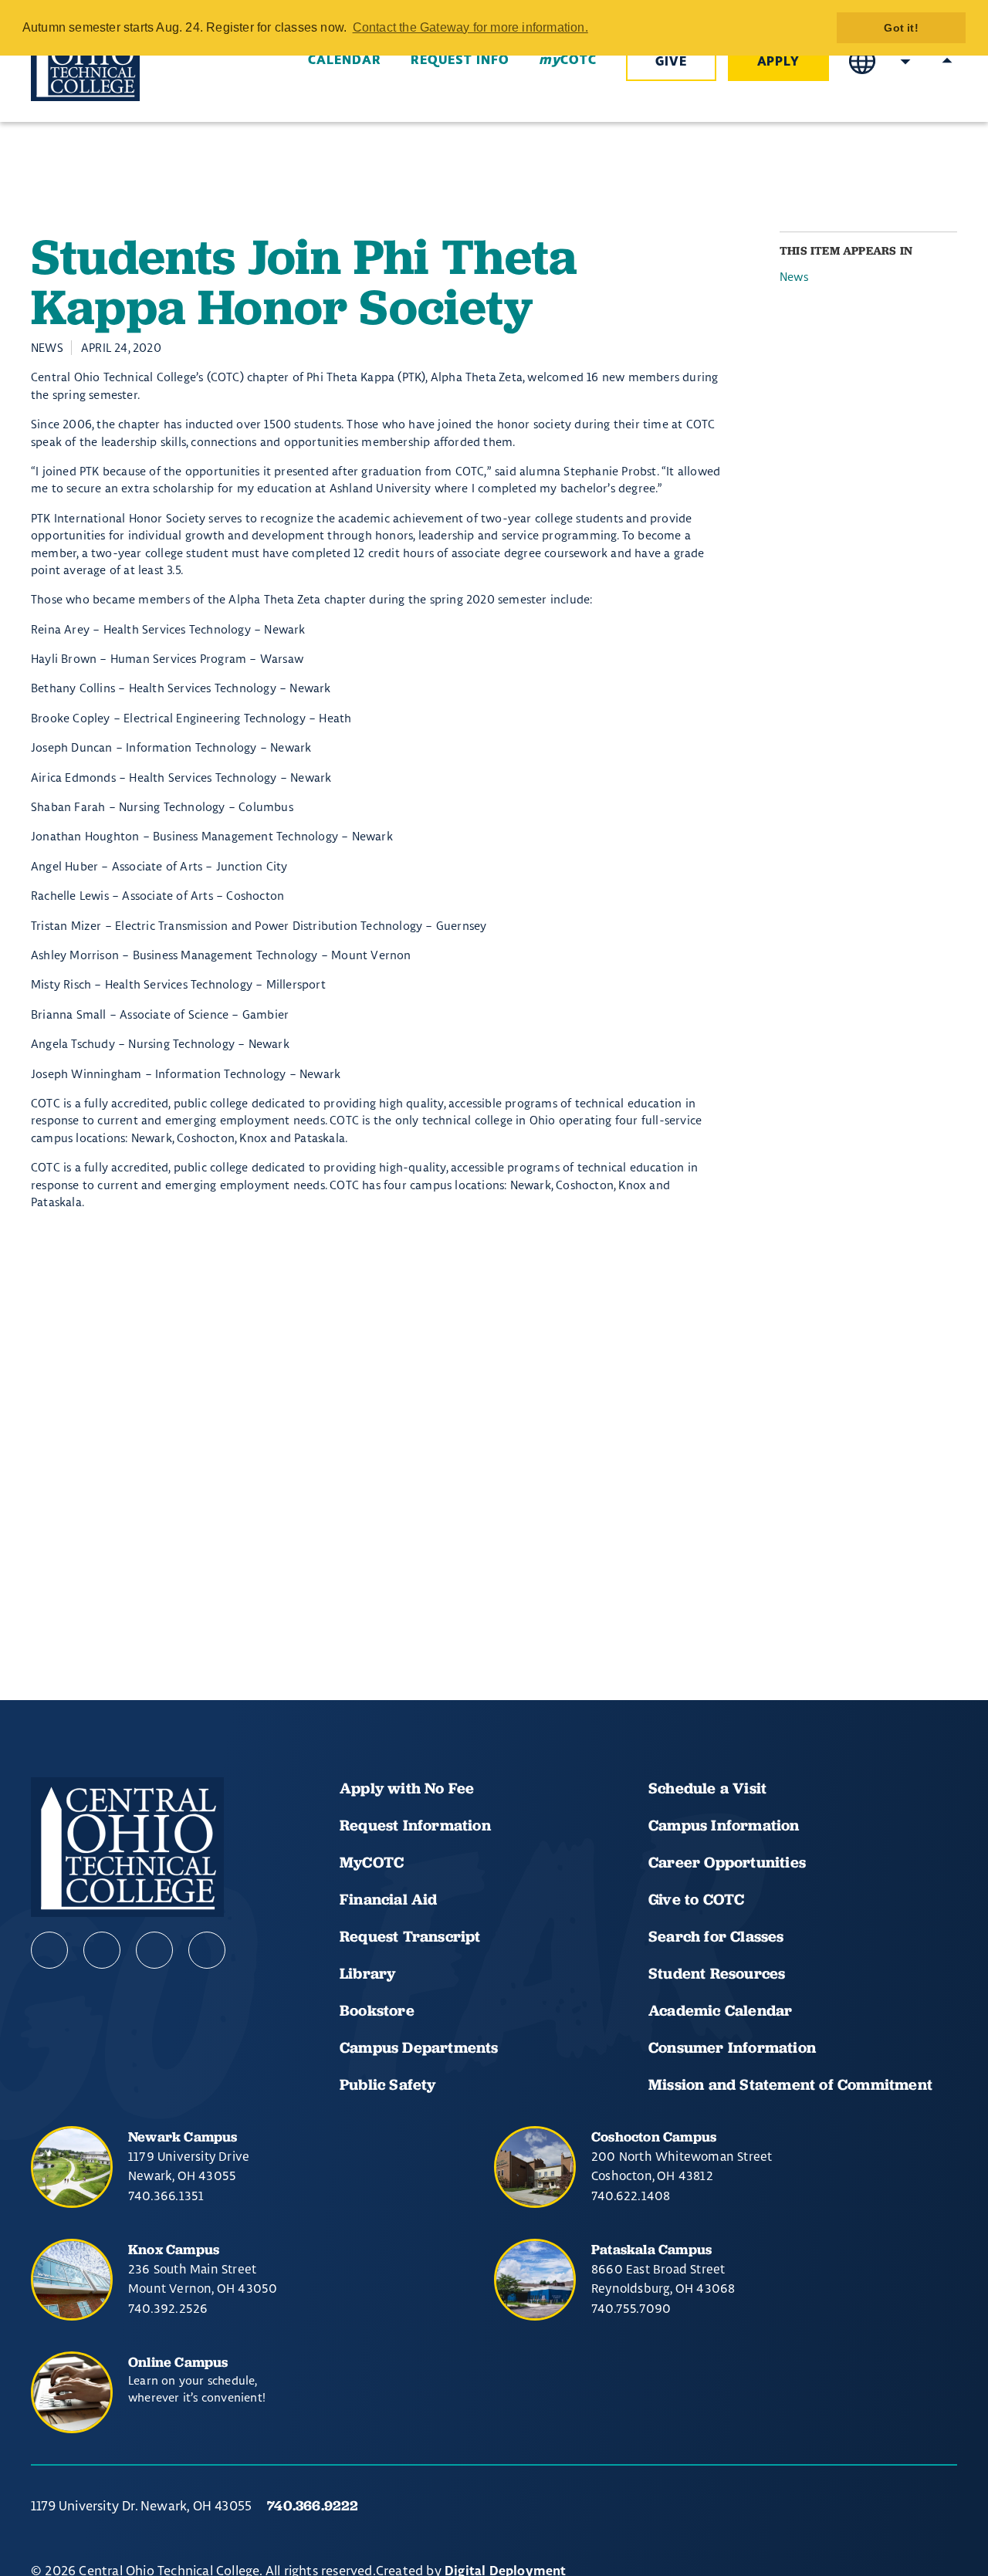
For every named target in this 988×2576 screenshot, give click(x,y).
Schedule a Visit (707, 1788)
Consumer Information (732, 2047)
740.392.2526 (168, 2308)
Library (367, 1973)
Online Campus (178, 2362)
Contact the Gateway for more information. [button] (470, 27)
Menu (947, 61)
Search (905, 61)
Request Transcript (410, 1936)
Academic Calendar (722, 2010)
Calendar (344, 60)
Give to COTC (696, 1899)
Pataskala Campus (651, 2249)
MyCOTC (372, 1862)
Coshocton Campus (654, 2137)
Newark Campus (183, 2137)
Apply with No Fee (407, 1788)
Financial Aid (389, 1899)
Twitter (207, 1950)
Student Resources (717, 1973)
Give (671, 62)
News (794, 277)
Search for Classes (716, 1936)
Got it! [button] (901, 28)
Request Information (415, 1825)
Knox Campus (174, 2249)
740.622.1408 (631, 2196)
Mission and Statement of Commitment (790, 2084)
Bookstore (377, 2010)
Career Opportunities (727, 1862)
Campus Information (724, 1825)
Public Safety (388, 2084)
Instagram (154, 1950)
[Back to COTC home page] (117, 62)
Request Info (460, 60)
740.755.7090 (631, 2308)
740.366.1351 (166, 2196)
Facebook (49, 1950)
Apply (779, 62)
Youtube (102, 1950)
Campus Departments (419, 2047)
